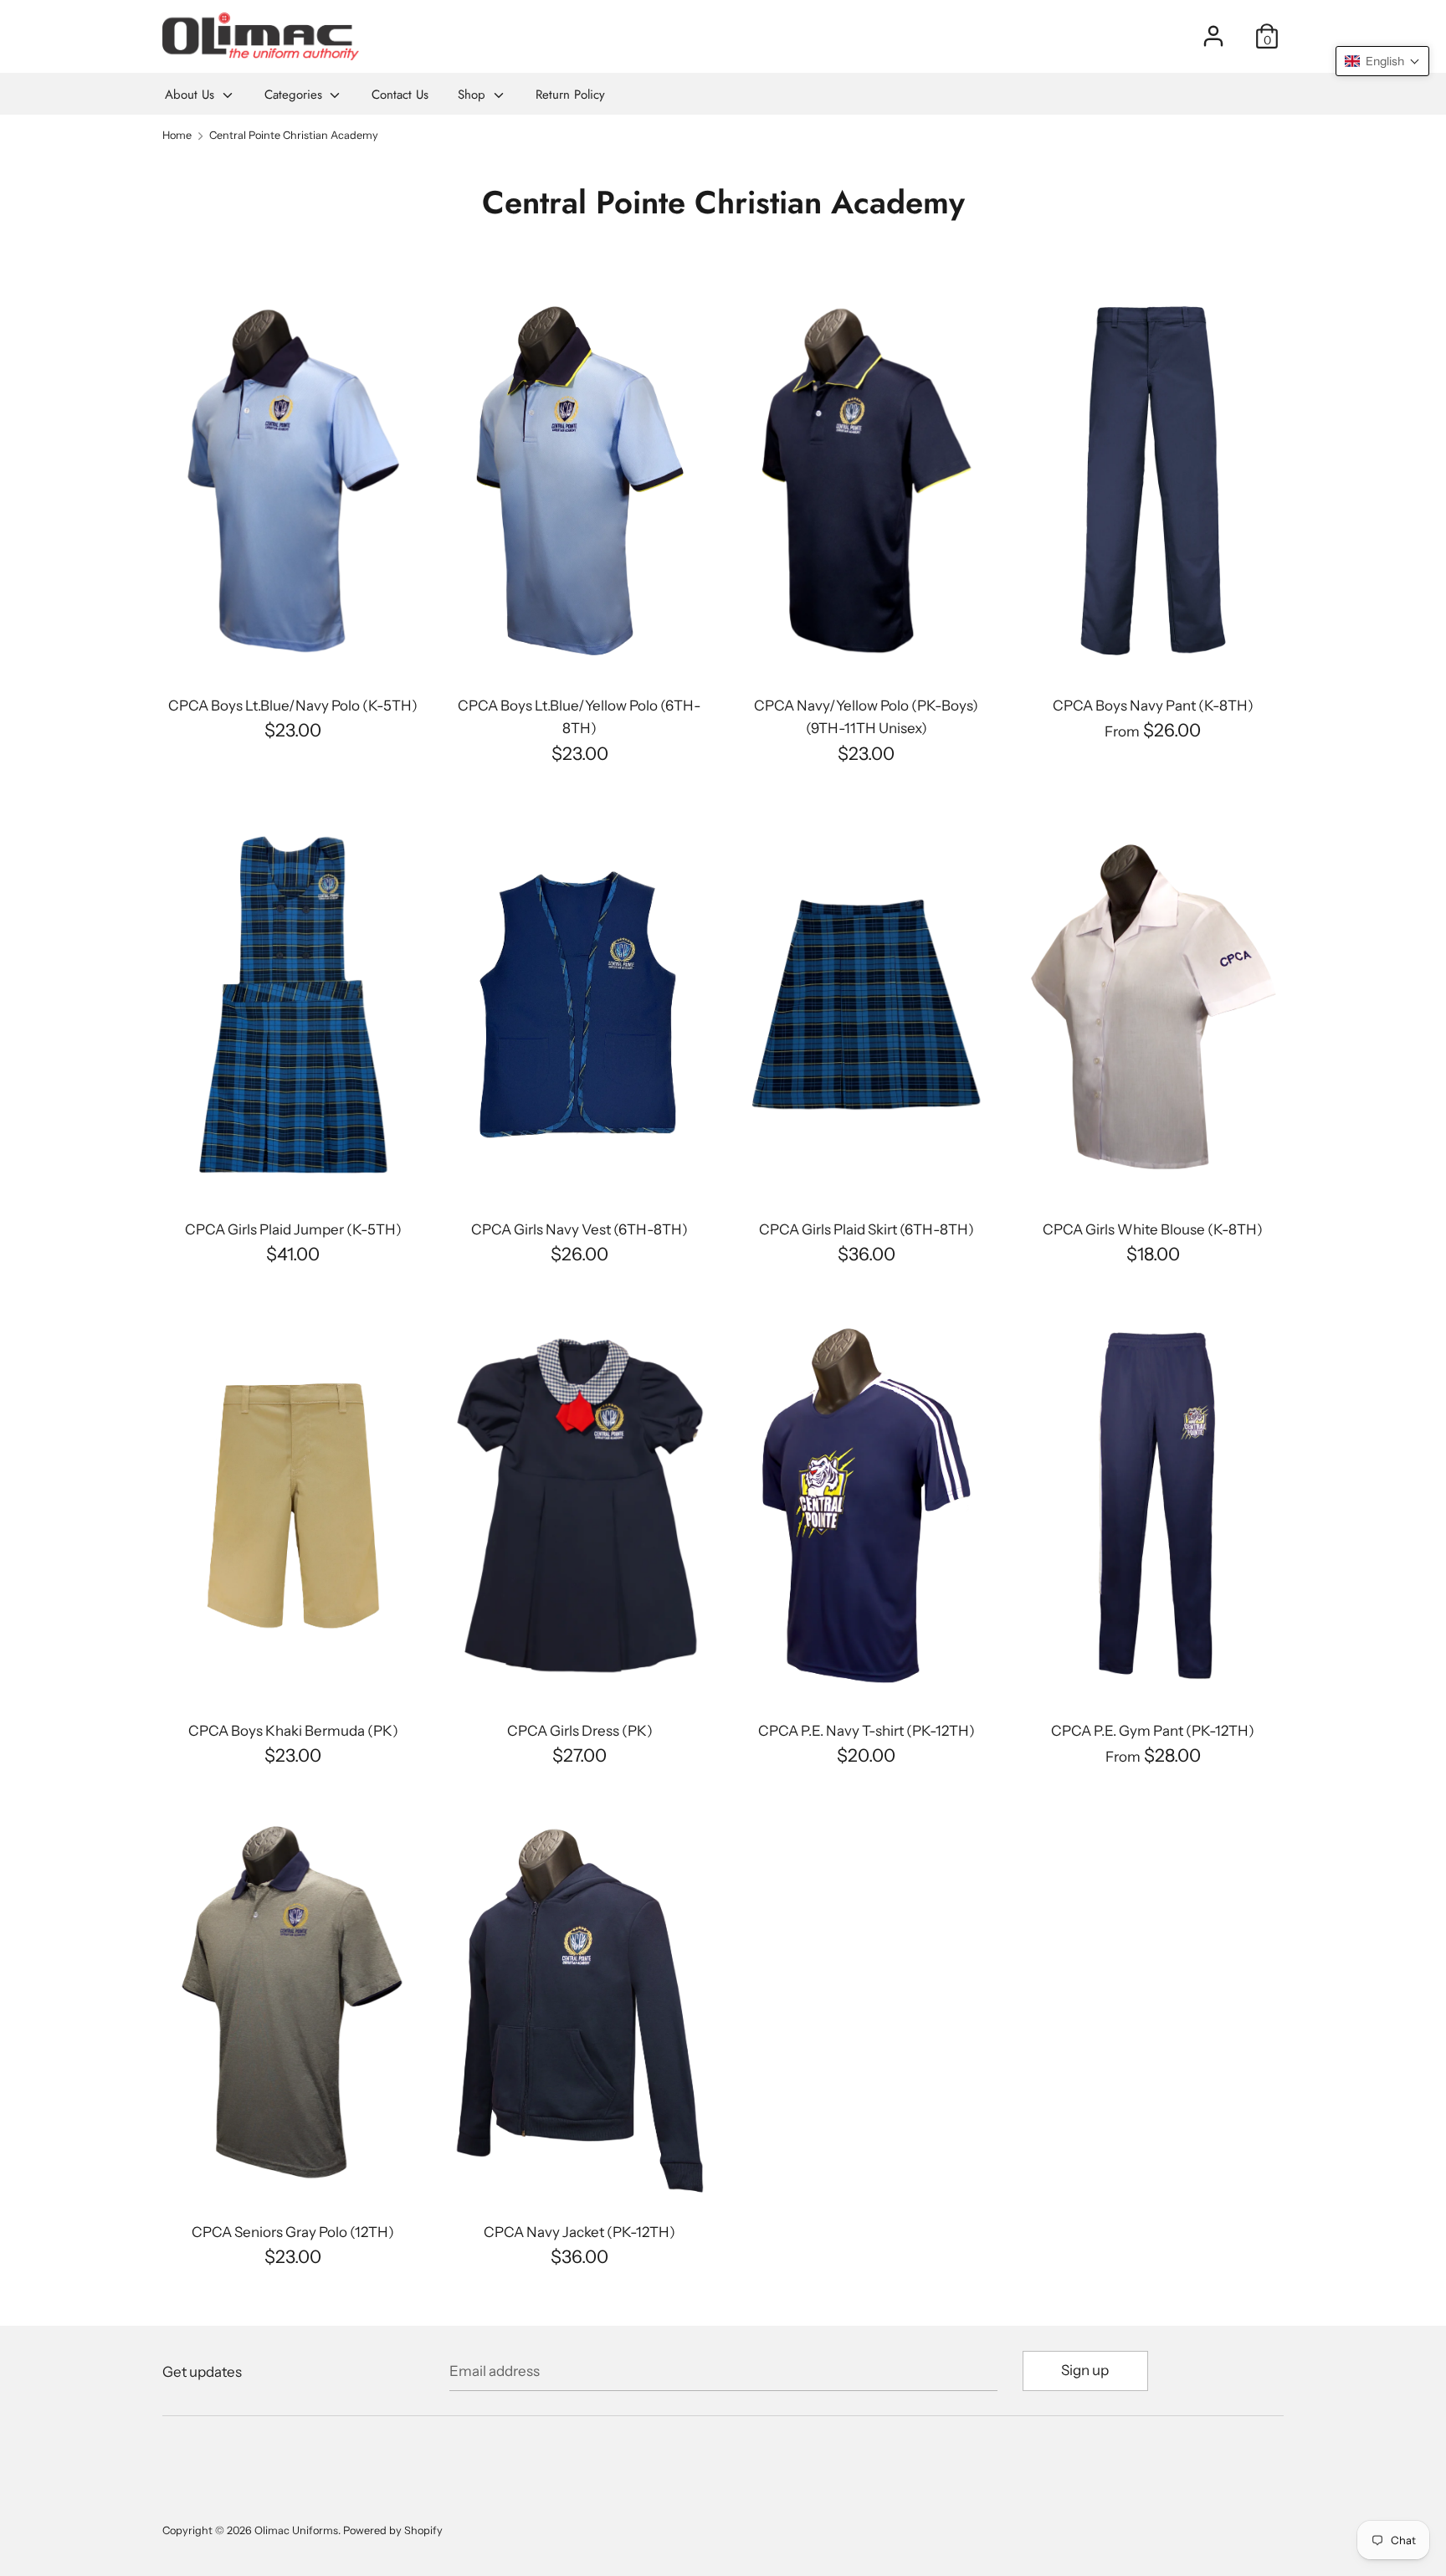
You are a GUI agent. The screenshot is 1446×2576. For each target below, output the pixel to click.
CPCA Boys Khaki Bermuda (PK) (293, 1731)
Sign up (1085, 2370)
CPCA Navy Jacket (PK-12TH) (579, 2232)
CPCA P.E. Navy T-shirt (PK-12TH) (867, 1731)
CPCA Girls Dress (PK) (580, 1731)
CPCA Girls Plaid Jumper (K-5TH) (293, 1229)
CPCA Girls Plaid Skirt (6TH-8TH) (867, 1229)
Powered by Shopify (393, 2530)
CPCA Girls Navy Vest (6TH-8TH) (579, 1229)
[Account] (1213, 30)
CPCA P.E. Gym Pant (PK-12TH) (1153, 1731)
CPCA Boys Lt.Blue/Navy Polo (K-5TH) (293, 706)
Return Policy (570, 95)
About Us (192, 95)
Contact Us (400, 95)
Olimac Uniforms (296, 2530)
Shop (474, 95)
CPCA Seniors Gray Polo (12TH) (293, 2232)
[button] (1382, 61)
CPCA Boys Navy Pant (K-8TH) (1153, 706)
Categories (295, 95)
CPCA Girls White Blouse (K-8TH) (1153, 1229)
